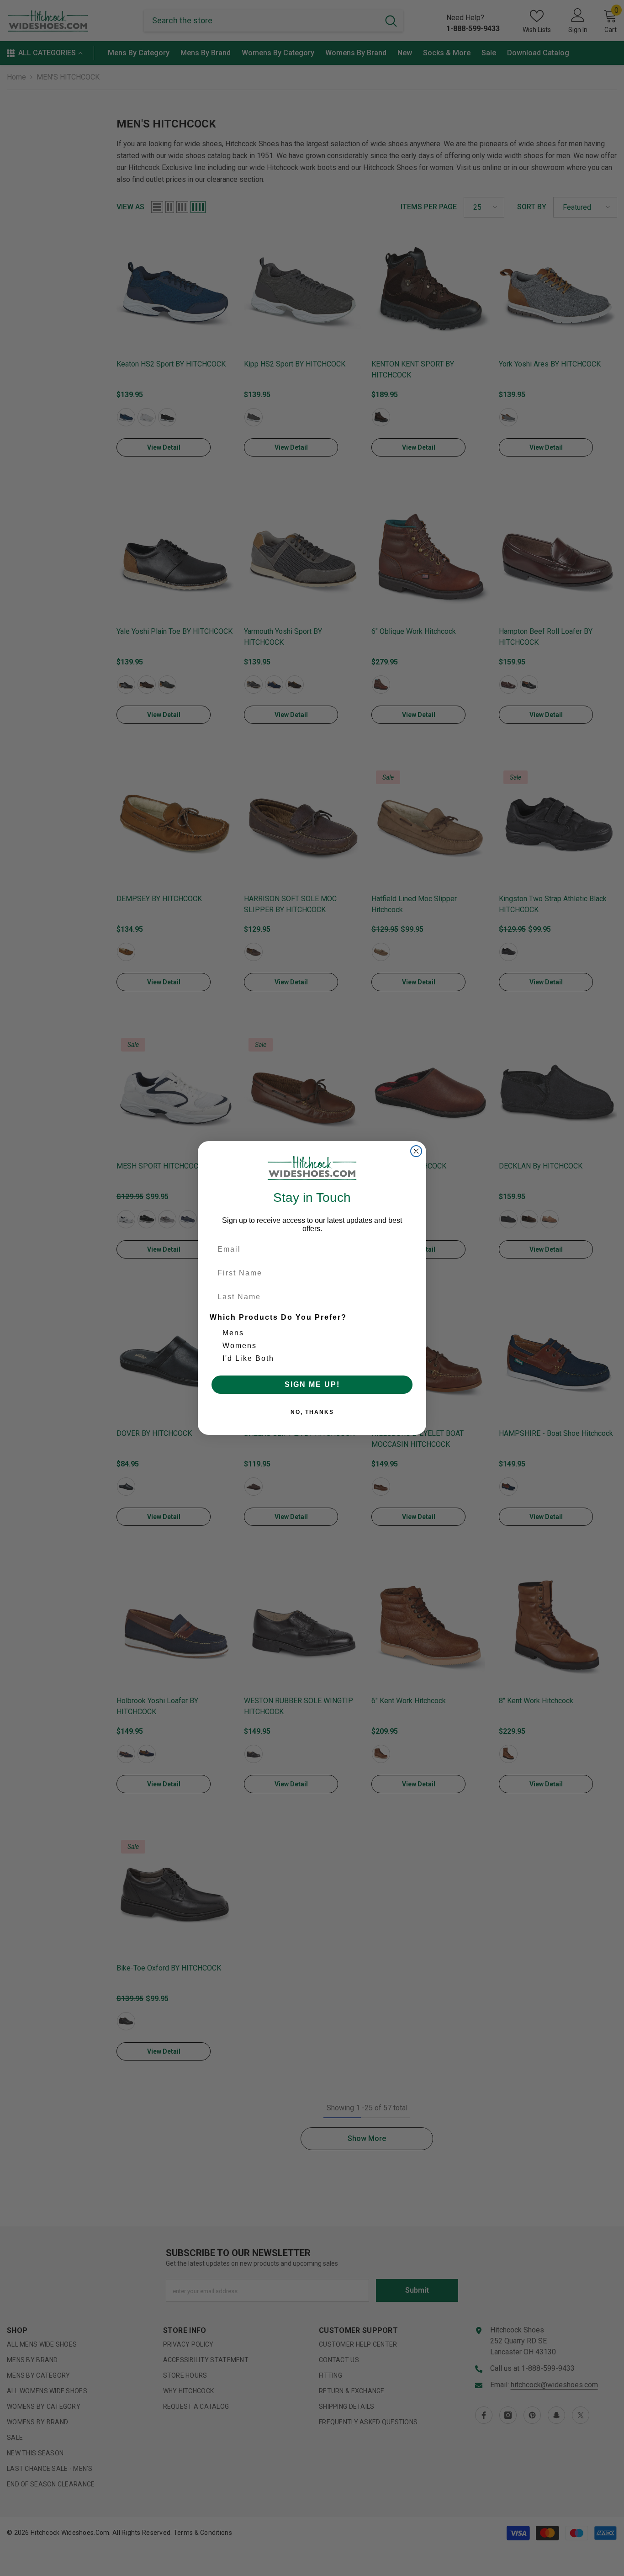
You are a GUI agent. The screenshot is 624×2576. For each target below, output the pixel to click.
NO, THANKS (312, 1412)
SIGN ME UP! (312, 1384)
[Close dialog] (416, 1151)
